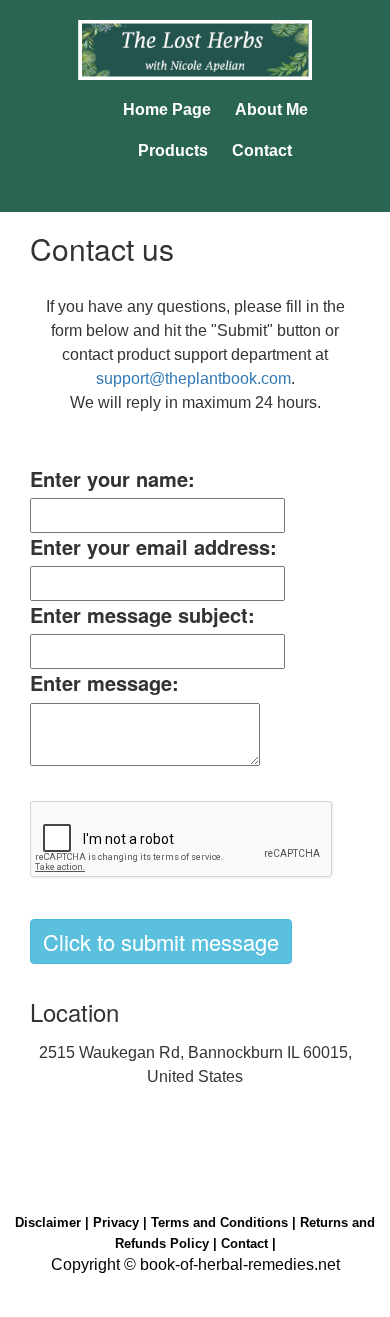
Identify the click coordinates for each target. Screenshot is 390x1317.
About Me (271, 109)
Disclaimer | (54, 1222)
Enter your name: (112, 479)
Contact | (248, 1243)
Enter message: (104, 683)
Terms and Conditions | (225, 1222)
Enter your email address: (153, 547)
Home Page (167, 109)
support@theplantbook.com (193, 378)
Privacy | (122, 1222)
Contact (262, 150)
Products (173, 150)
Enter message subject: (142, 615)
